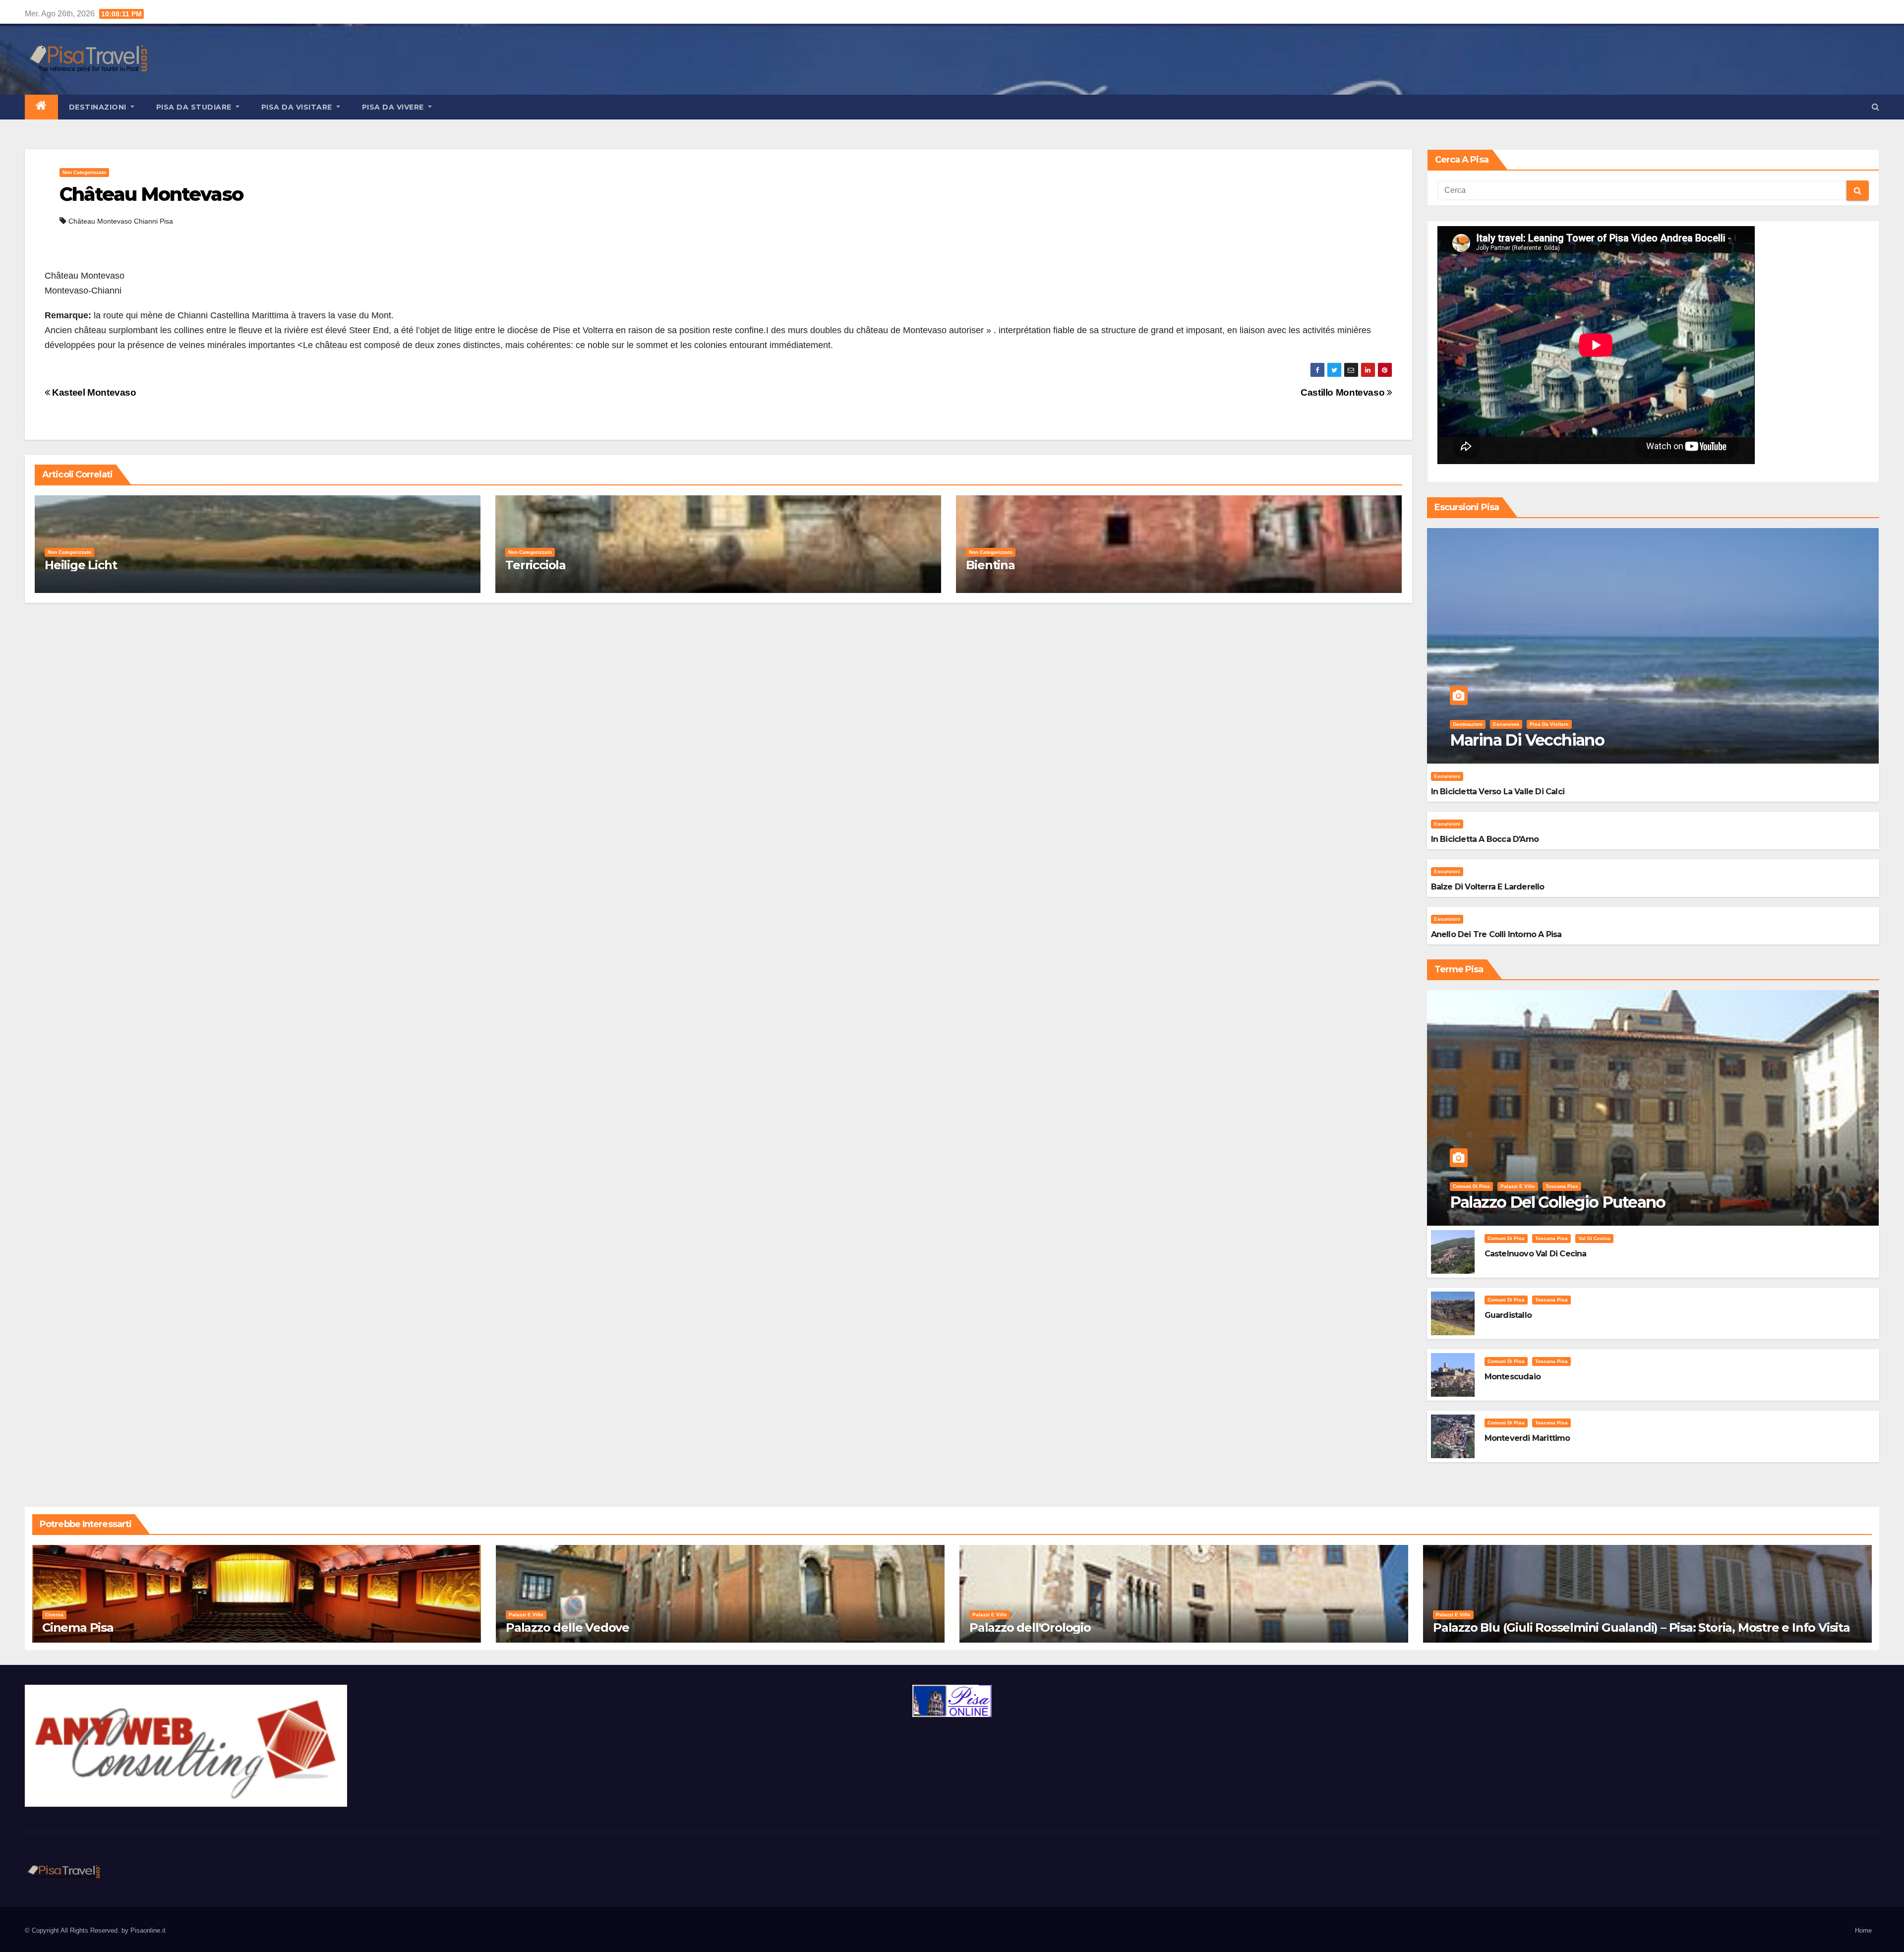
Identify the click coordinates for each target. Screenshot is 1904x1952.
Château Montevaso (151, 194)
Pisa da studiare (195, 107)
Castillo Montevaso (1344, 392)
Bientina (990, 565)
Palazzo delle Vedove (567, 1627)
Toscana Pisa (1562, 1186)
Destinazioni (99, 107)
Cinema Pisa (78, 1627)
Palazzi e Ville (1518, 1186)
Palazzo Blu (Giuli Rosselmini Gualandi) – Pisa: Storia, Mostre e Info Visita (1641, 1627)
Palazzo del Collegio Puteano (1558, 1202)
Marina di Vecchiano (1527, 740)
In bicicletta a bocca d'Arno (1485, 839)
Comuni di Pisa (1471, 1186)
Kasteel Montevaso (93, 392)
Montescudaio (1513, 1377)
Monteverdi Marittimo (1527, 1438)
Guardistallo (1508, 1315)
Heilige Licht (81, 565)
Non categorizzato (84, 172)
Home (1863, 1930)
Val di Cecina (1594, 1238)
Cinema (54, 1615)
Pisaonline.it (148, 1930)
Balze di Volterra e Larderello (1488, 887)
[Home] (41, 107)
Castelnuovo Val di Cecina (1536, 1254)
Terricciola (535, 565)
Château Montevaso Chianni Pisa (121, 221)
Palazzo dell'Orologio (1030, 1627)
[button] (1875, 107)
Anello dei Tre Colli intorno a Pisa (1496, 934)
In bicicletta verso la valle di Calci (1498, 792)
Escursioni (1506, 724)
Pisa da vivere (394, 107)
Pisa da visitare (298, 107)
